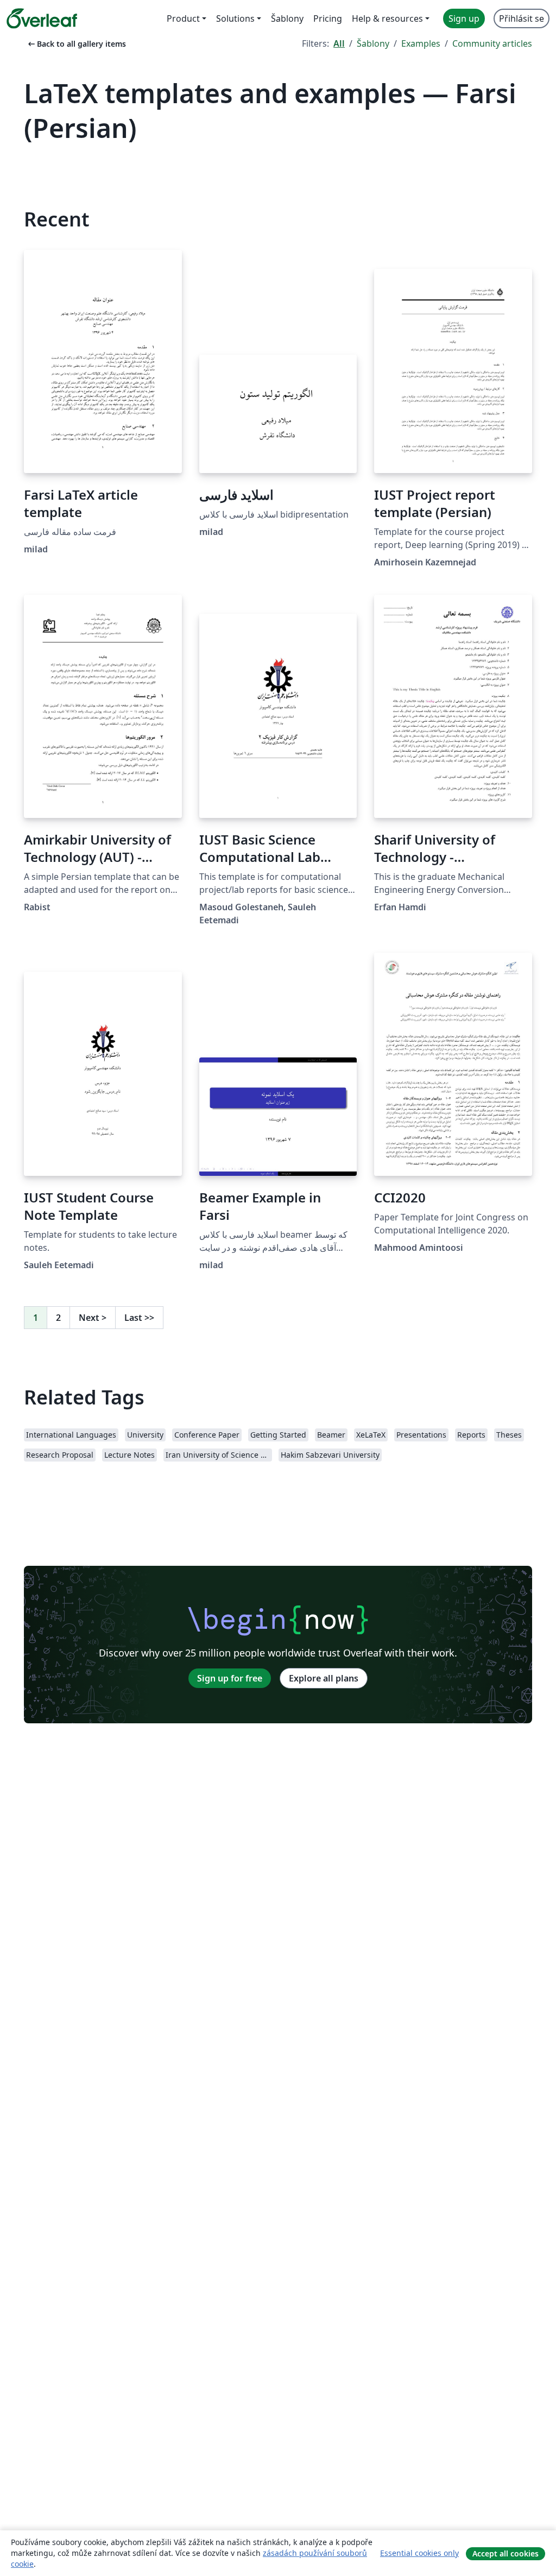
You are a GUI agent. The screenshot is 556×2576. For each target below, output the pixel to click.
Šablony (373, 43)
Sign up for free (230, 1678)
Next (93, 1318)
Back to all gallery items (76, 44)
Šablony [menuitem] (287, 18)
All (339, 43)
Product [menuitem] (183, 18)
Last (139, 1318)
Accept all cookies (506, 2553)
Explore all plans (324, 1678)
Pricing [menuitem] (328, 18)
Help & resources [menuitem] (387, 18)
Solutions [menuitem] (235, 18)
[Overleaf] (42, 18)
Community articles (492, 43)
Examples (421, 43)
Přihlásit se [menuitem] (522, 18)
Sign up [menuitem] (464, 18)
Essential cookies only (419, 2553)
